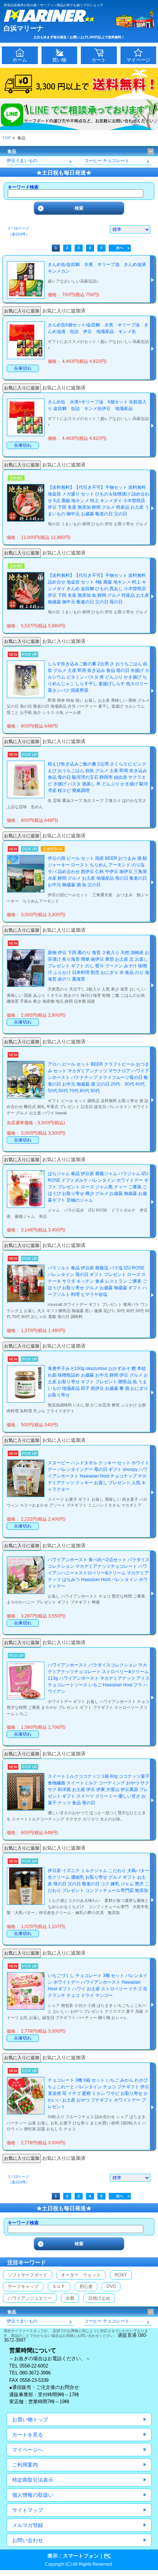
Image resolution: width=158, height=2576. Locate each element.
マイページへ (28, 2450)
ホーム (20, 60)
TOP (6, 138)
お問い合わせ (28, 2540)
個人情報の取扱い (33, 2495)
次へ (120, 248)
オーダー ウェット (81, 2275)
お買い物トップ (30, 2419)
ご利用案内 (25, 2465)
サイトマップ (28, 2510)
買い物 (59, 60)
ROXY (121, 2275)
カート (99, 60)
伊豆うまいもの (22, 161)
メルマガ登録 (28, 2525)
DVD (111, 2286)
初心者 (86, 2286)
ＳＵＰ (59, 2286)
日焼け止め (99, 2298)
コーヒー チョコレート (107, 161)
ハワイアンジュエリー (30, 2298)
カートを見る (28, 2435)
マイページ (138, 60)
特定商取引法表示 (33, 2480)
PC (107, 2556)
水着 (70, 2298)
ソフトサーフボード (28, 2275)
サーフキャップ (23, 2286)
